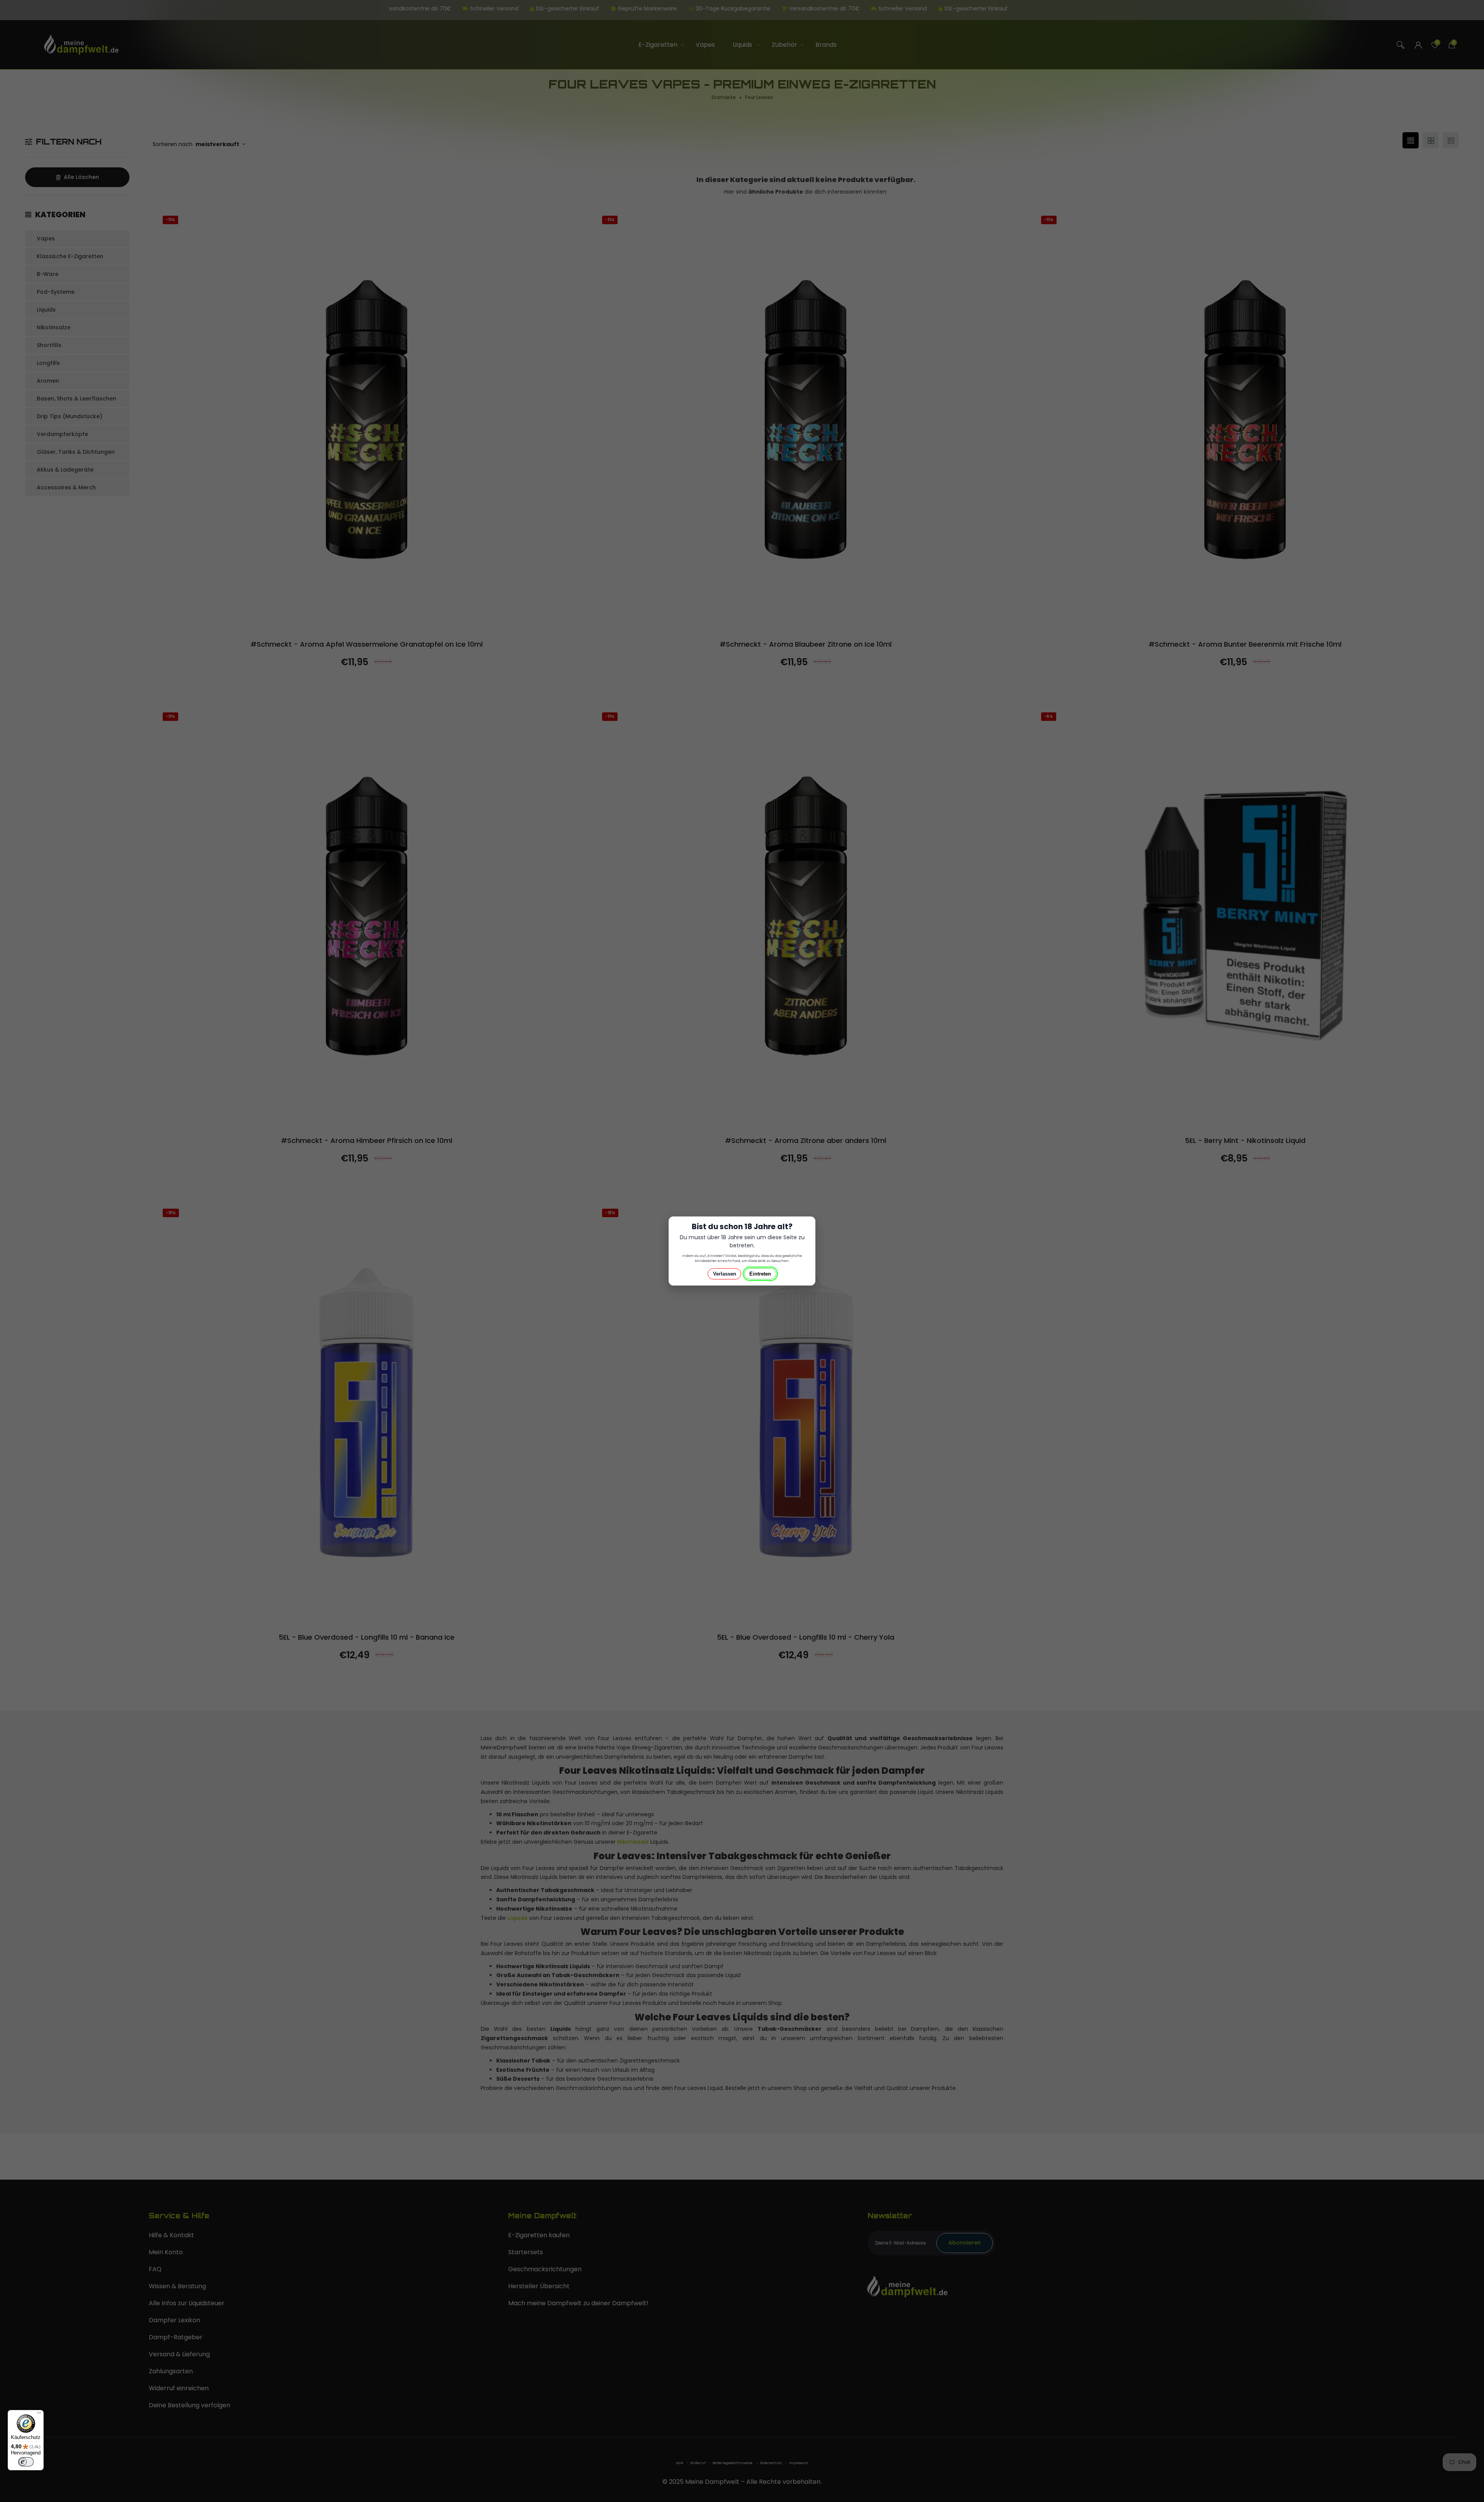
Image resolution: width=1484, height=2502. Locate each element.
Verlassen (725, 1274)
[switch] (26, 2462)
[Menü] (39, 2415)
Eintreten (760, 1274)
